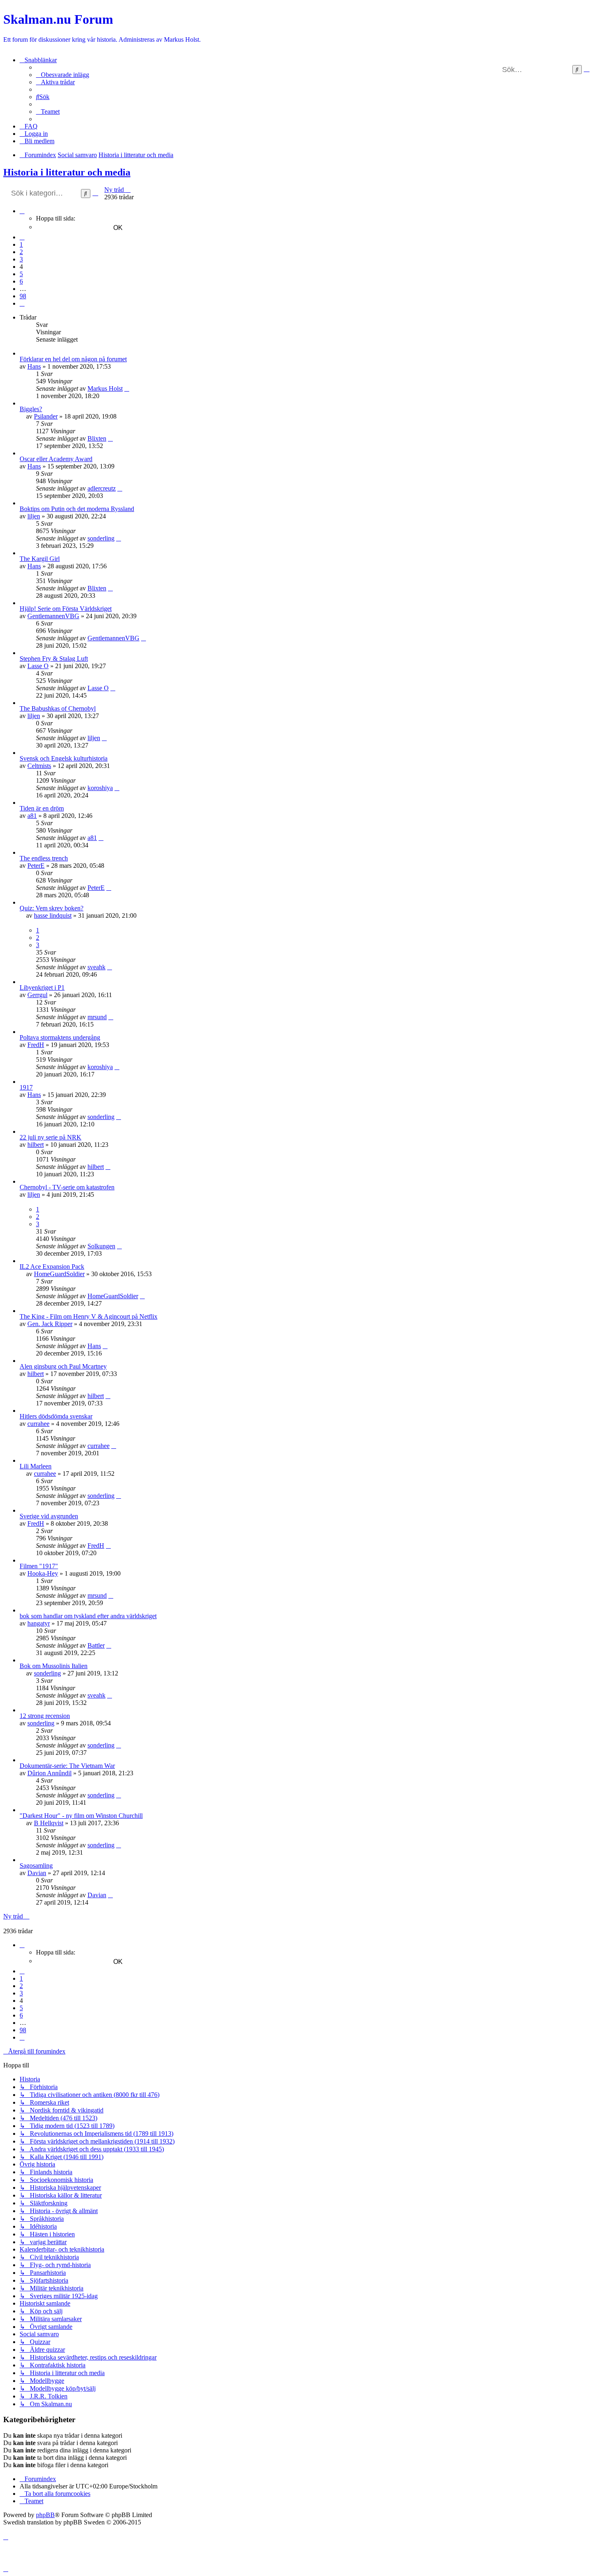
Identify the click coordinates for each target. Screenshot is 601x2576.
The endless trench (44, 858)
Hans (34, 366)
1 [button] (21, 244)
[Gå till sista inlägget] (127, 388)
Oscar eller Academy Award (56, 459)
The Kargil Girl (40, 559)
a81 (32, 816)
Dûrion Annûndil (49, 1773)
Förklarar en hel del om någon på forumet (73, 359)
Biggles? (31, 409)
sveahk (96, 967)
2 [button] (21, 252)
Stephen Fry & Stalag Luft (54, 659)
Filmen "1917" (39, 1566)
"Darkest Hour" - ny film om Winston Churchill (81, 1816)
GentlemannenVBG (53, 616)
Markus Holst (105, 388)
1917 (26, 1087)
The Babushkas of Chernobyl (58, 708)
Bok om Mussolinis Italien (54, 1666)
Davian (37, 1873)
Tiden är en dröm (42, 808)
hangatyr (39, 1623)
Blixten (97, 438)
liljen (34, 516)
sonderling (101, 538)
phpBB (45, 2515)
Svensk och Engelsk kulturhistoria (64, 758)
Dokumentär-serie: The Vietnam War (67, 1766)
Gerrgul (37, 995)
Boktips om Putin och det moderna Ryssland (77, 509)
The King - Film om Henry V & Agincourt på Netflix (89, 1316)
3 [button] (21, 259)
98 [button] (23, 296)
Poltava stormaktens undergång (60, 1037)
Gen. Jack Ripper (50, 1324)
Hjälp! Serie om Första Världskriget (66, 609)
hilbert (36, 1145)
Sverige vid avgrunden (49, 1516)
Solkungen (101, 1246)
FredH (36, 1045)
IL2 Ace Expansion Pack (52, 1267)
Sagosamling (36, 1866)
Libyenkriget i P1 (42, 987)
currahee (38, 1424)
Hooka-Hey (43, 1573)
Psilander (46, 416)
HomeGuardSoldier (59, 1274)
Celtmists (39, 766)
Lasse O (38, 666)
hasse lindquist (53, 915)
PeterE (36, 866)
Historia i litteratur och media (67, 172)
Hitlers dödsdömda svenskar (56, 1416)
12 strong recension (45, 1716)
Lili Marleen (36, 1466)
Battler (96, 1645)
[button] (22, 211)
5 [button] (21, 274)
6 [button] (21, 281)
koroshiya (100, 788)
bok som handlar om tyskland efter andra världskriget (88, 1616)
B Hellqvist (49, 1823)
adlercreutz (102, 488)
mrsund (97, 1017)
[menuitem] (63, 75)
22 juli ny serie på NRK (50, 1137)
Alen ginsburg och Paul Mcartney (63, 1366)
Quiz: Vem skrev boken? (52, 908)
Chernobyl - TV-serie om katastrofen (67, 1187)
